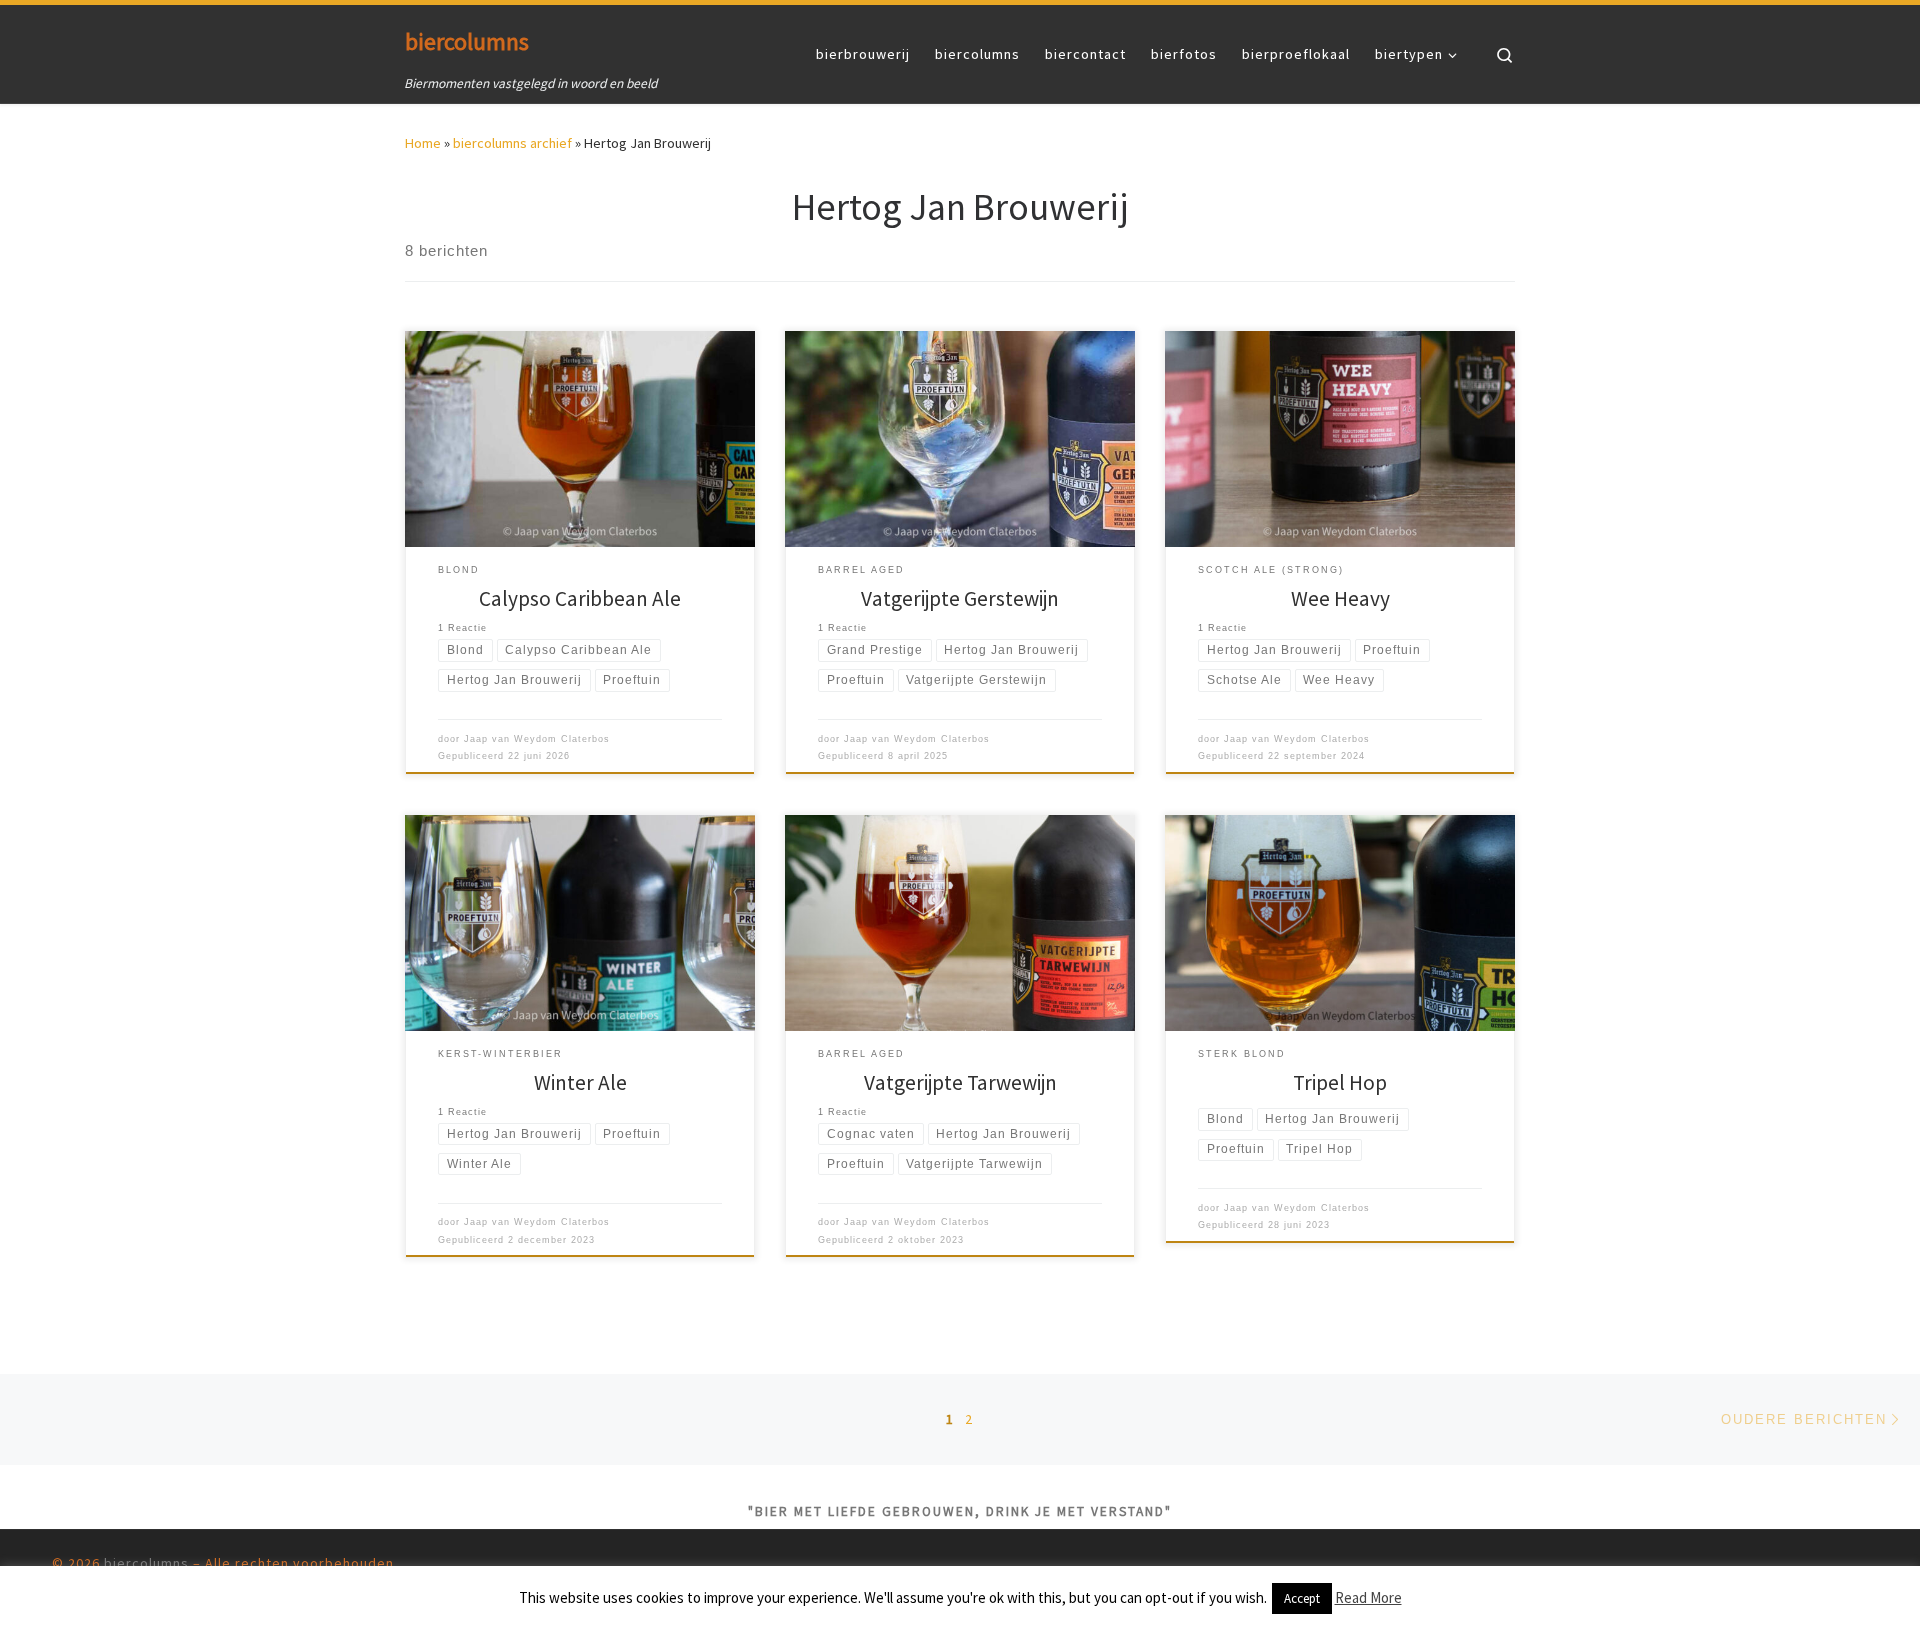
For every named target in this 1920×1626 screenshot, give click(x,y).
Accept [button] (1302, 1598)
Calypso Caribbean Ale (580, 598)
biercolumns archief (512, 143)
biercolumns (146, 1563)
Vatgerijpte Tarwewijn (960, 1082)
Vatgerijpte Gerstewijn (960, 598)
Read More (1368, 1597)
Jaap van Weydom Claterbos (537, 739)
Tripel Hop (1340, 1082)
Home (423, 143)
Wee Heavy (1340, 598)
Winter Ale (580, 1082)
